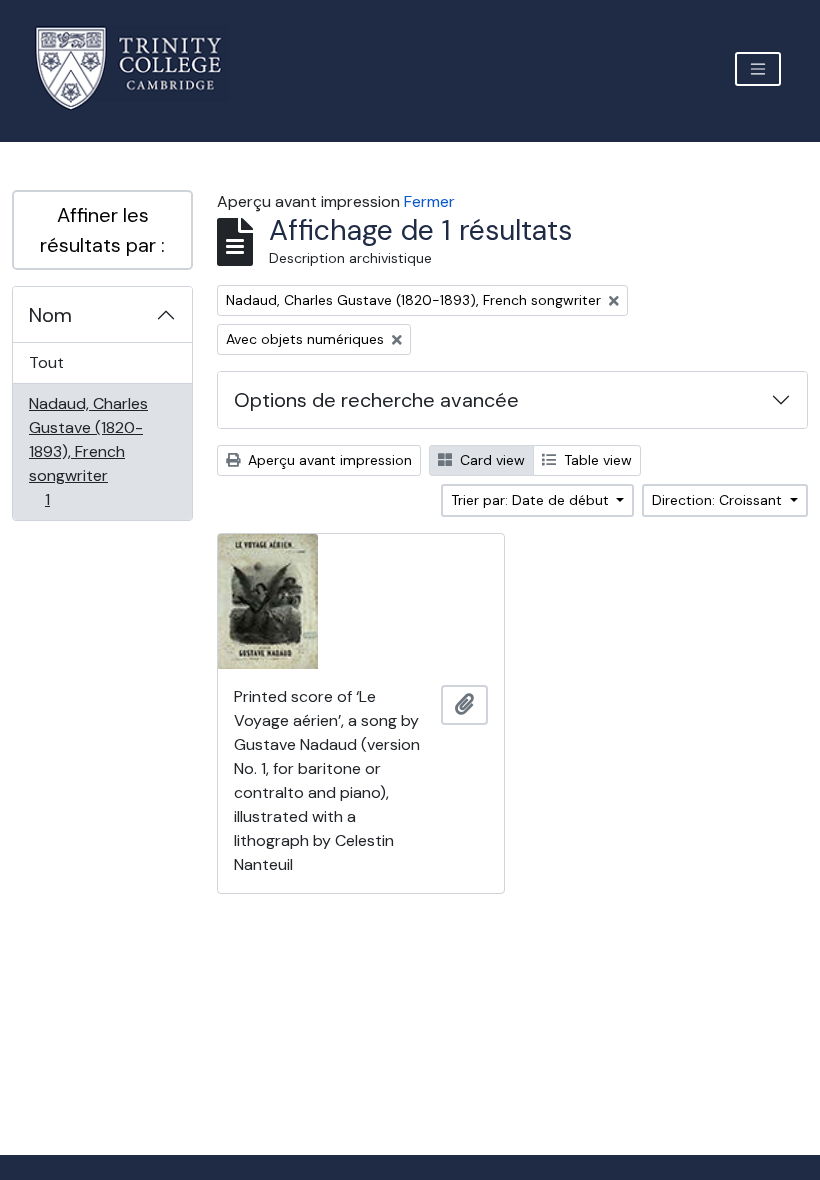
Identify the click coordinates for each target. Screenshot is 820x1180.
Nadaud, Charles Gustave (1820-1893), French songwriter (88, 451)
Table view (596, 460)
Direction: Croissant (719, 500)
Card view (490, 460)
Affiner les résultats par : (102, 230)
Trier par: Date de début (532, 500)
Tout (46, 362)
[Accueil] (140, 68)
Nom (50, 315)
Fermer (429, 201)
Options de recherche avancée (376, 400)
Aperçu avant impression (328, 460)
